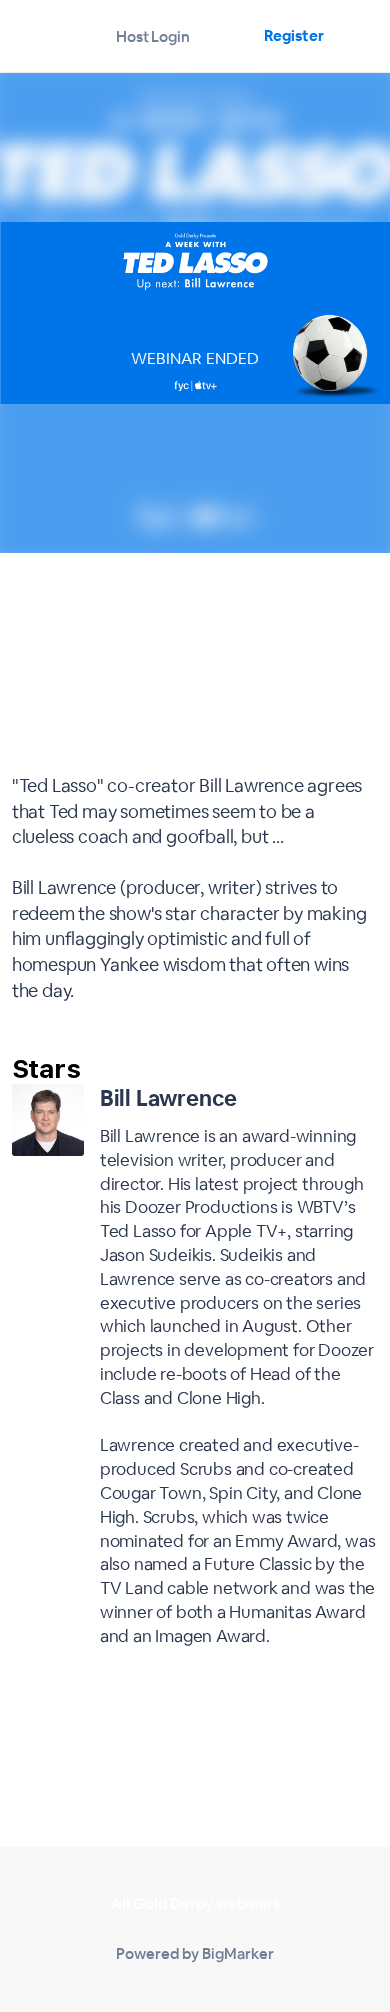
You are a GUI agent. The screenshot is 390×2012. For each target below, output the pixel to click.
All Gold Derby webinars (195, 1903)
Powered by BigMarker (195, 1953)
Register (293, 35)
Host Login (153, 36)
